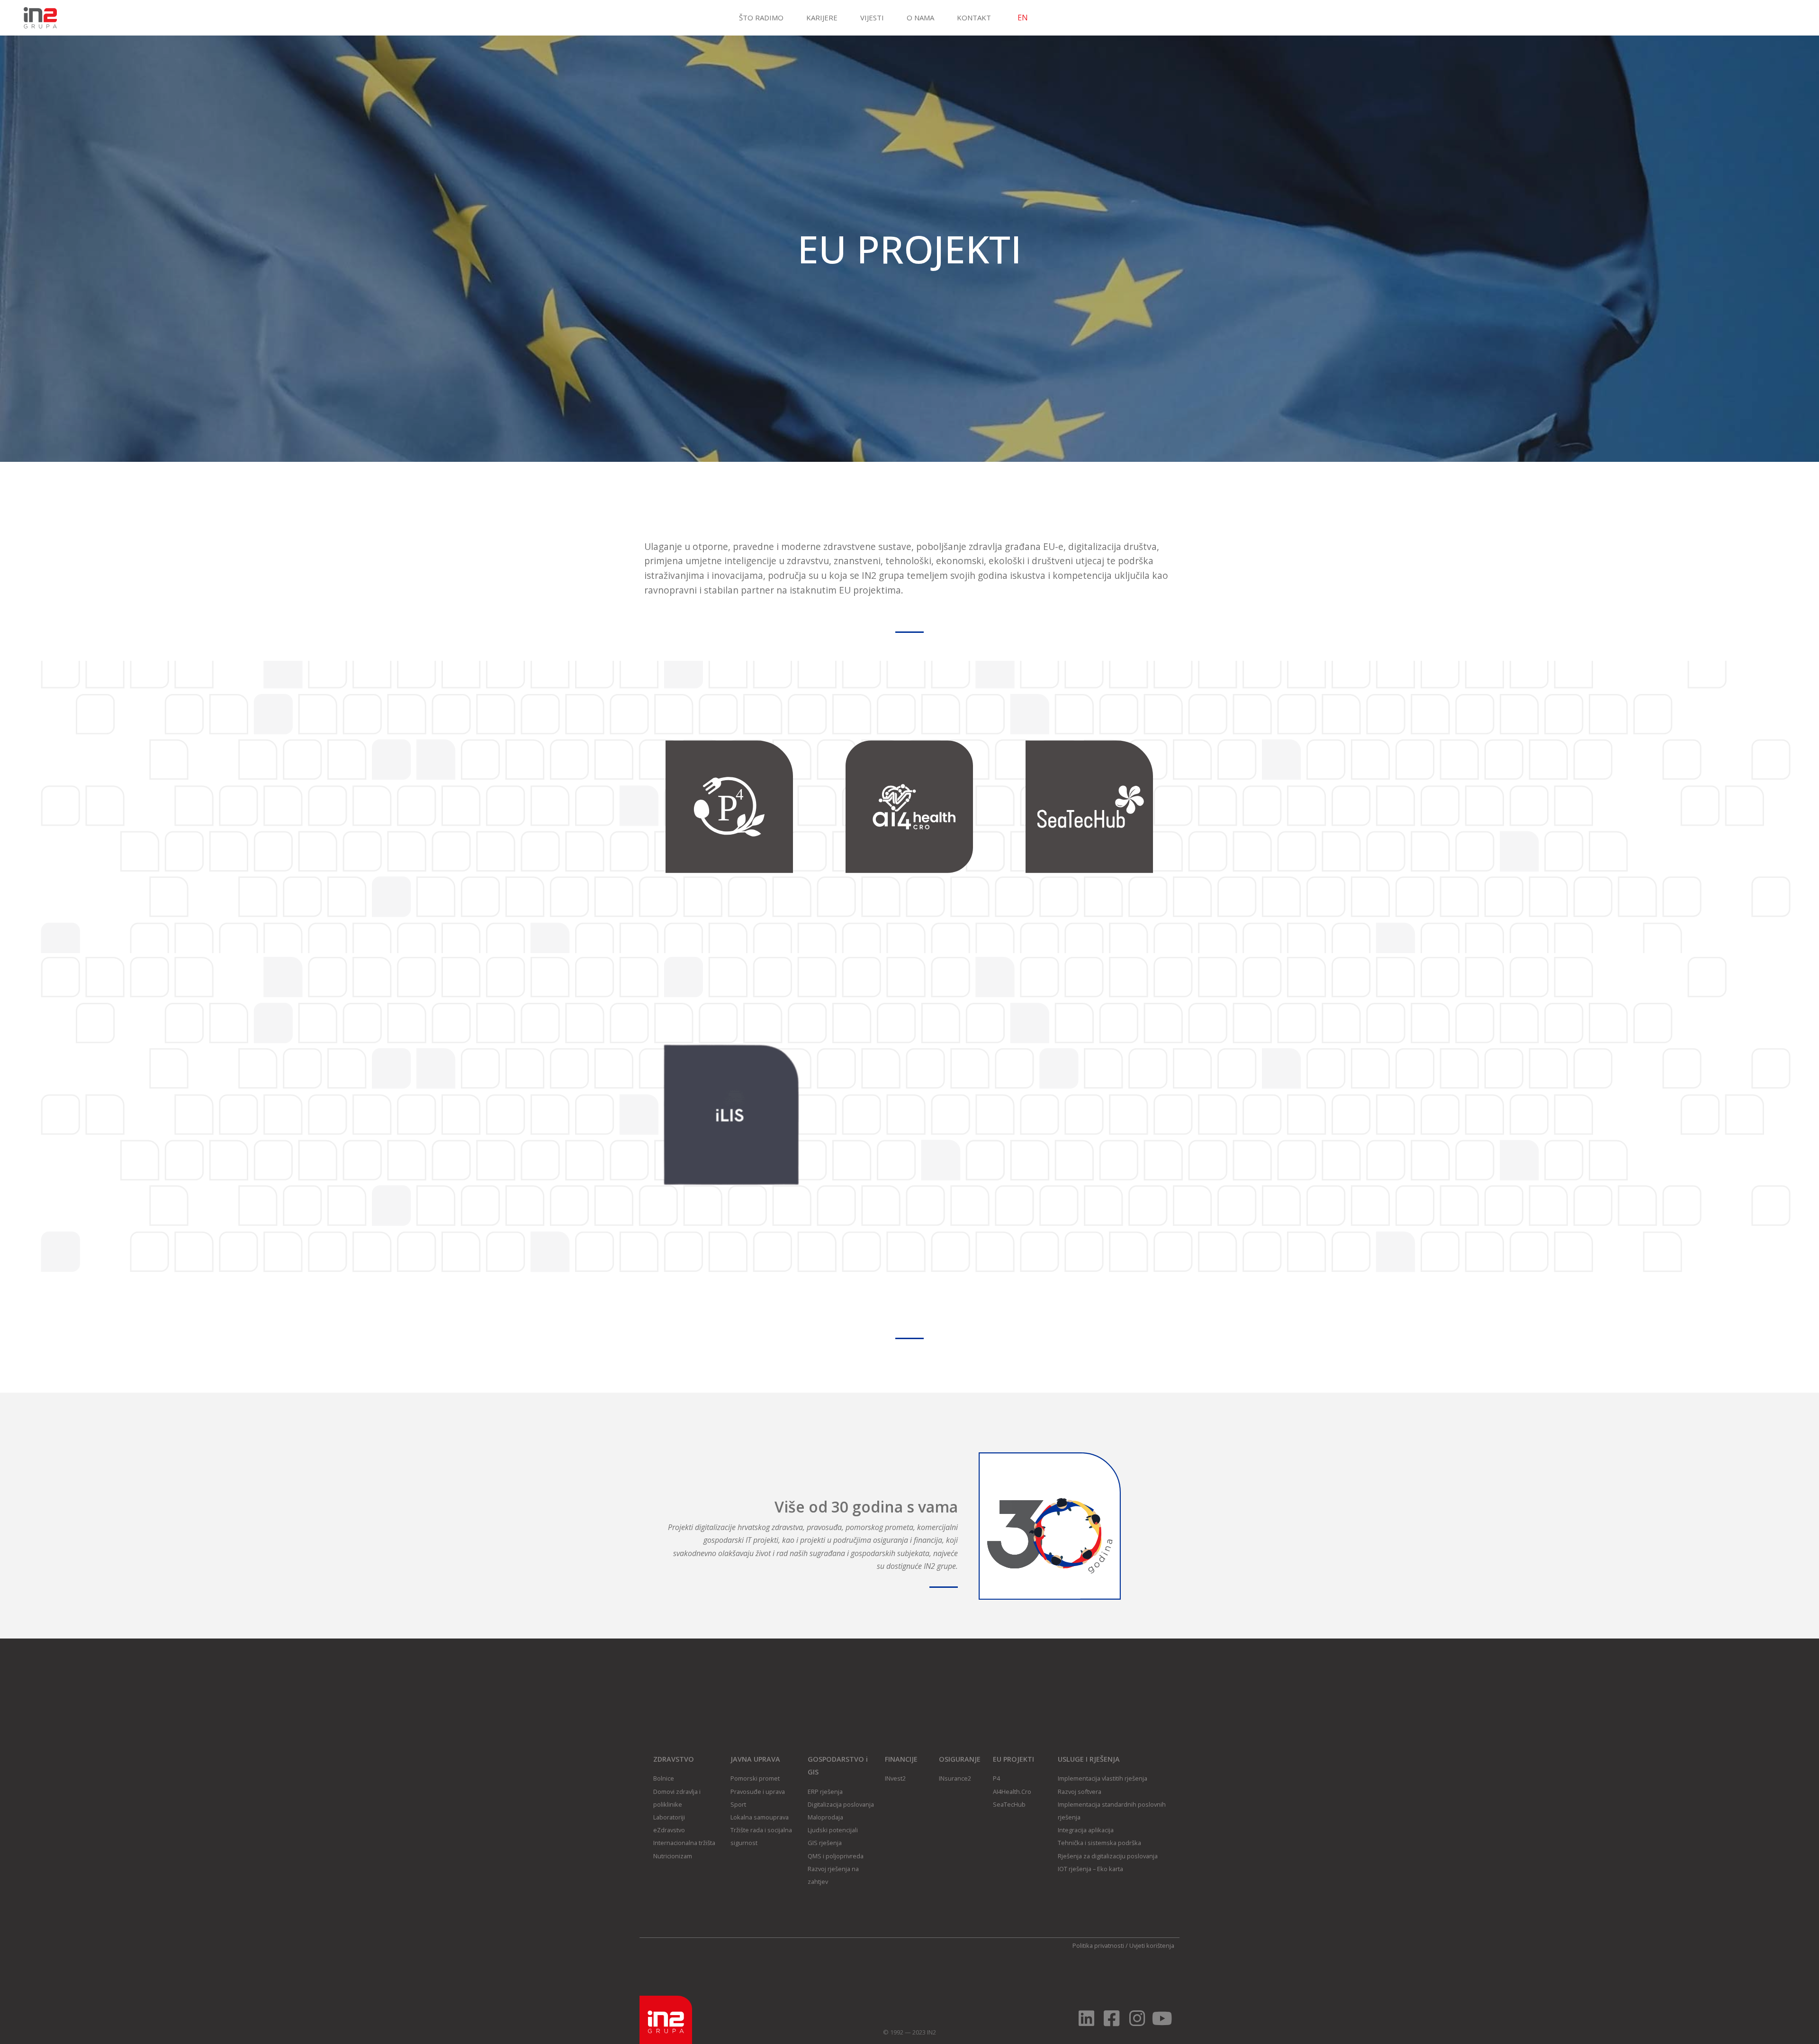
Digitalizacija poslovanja (841, 1804)
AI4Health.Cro (1012, 1792)
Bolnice (664, 1778)
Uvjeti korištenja (1152, 1945)
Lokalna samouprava (760, 1817)
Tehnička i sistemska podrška (1099, 1843)
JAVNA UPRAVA (755, 1759)
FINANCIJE (901, 1759)
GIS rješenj (823, 1843)
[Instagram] (1137, 2018)
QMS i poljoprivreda (836, 1856)
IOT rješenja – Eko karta (1090, 1869)
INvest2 (895, 1778)
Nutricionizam (673, 1856)
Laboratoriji (669, 1817)
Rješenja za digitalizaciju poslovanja (1108, 1856)
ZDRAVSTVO (674, 1759)
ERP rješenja (825, 1792)
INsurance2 (955, 1778)
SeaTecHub (1009, 1804)
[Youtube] (1162, 2018)
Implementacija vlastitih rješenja (1103, 1778)
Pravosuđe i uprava (758, 1792)
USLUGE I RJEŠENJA (1089, 1759)
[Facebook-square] (1112, 2018)
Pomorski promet (755, 1778)
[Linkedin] (1086, 2018)
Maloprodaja (825, 1817)
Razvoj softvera (1080, 1792)
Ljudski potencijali (833, 1830)
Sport (738, 1804)
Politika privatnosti (1098, 1945)
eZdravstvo (669, 1830)
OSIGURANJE (960, 1759)
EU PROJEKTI (1013, 1759)
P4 (996, 1778)
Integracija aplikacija (1086, 1830)
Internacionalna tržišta (684, 1843)
